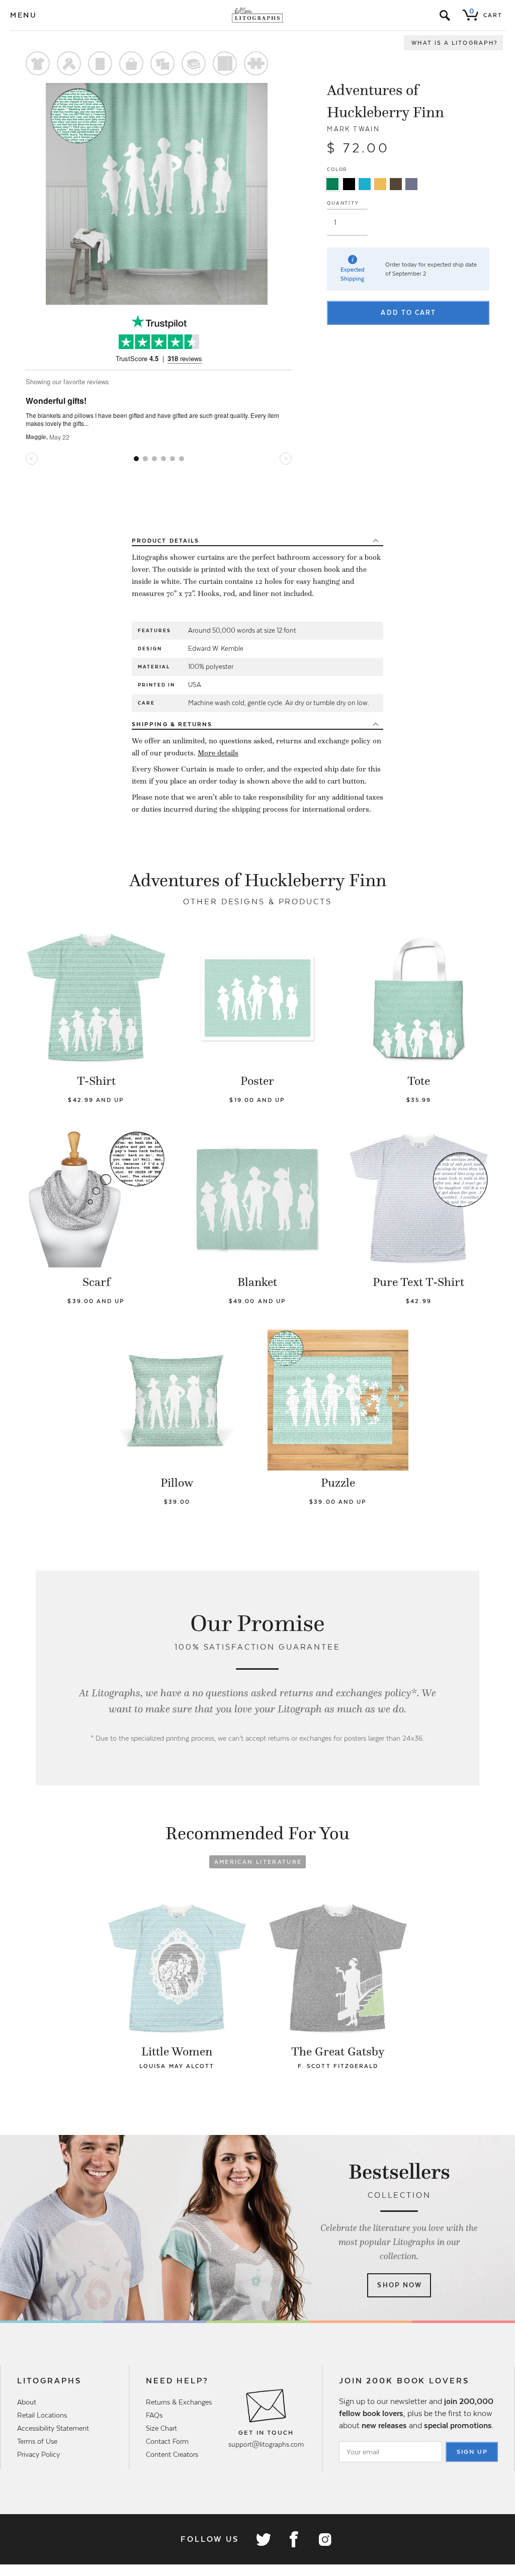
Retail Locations (42, 2415)
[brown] (396, 184)
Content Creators (172, 2454)
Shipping (172, 724)
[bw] (349, 184)
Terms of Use (37, 2441)
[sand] (380, 184)
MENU (24, 15)
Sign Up (472, 2452)
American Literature (258, 1862)
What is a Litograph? (455, 43)
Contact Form (167, 2441)
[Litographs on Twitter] (263, 2539)
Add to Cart (408, 313)
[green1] (332, 184)
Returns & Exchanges (179, 2402)
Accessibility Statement (53, 2428)
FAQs (154, 2415)
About (27, 2402)
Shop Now (400, 2285)
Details (165, 541)
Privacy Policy (38, 2454)
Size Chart (161, 2428)
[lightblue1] (365, 184)
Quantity (343, 203)
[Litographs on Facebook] (294, 2539)
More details (218, 753)
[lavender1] (411, 184)
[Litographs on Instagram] (324, 2539)
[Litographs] (258, 15)
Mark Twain (353, 129)
